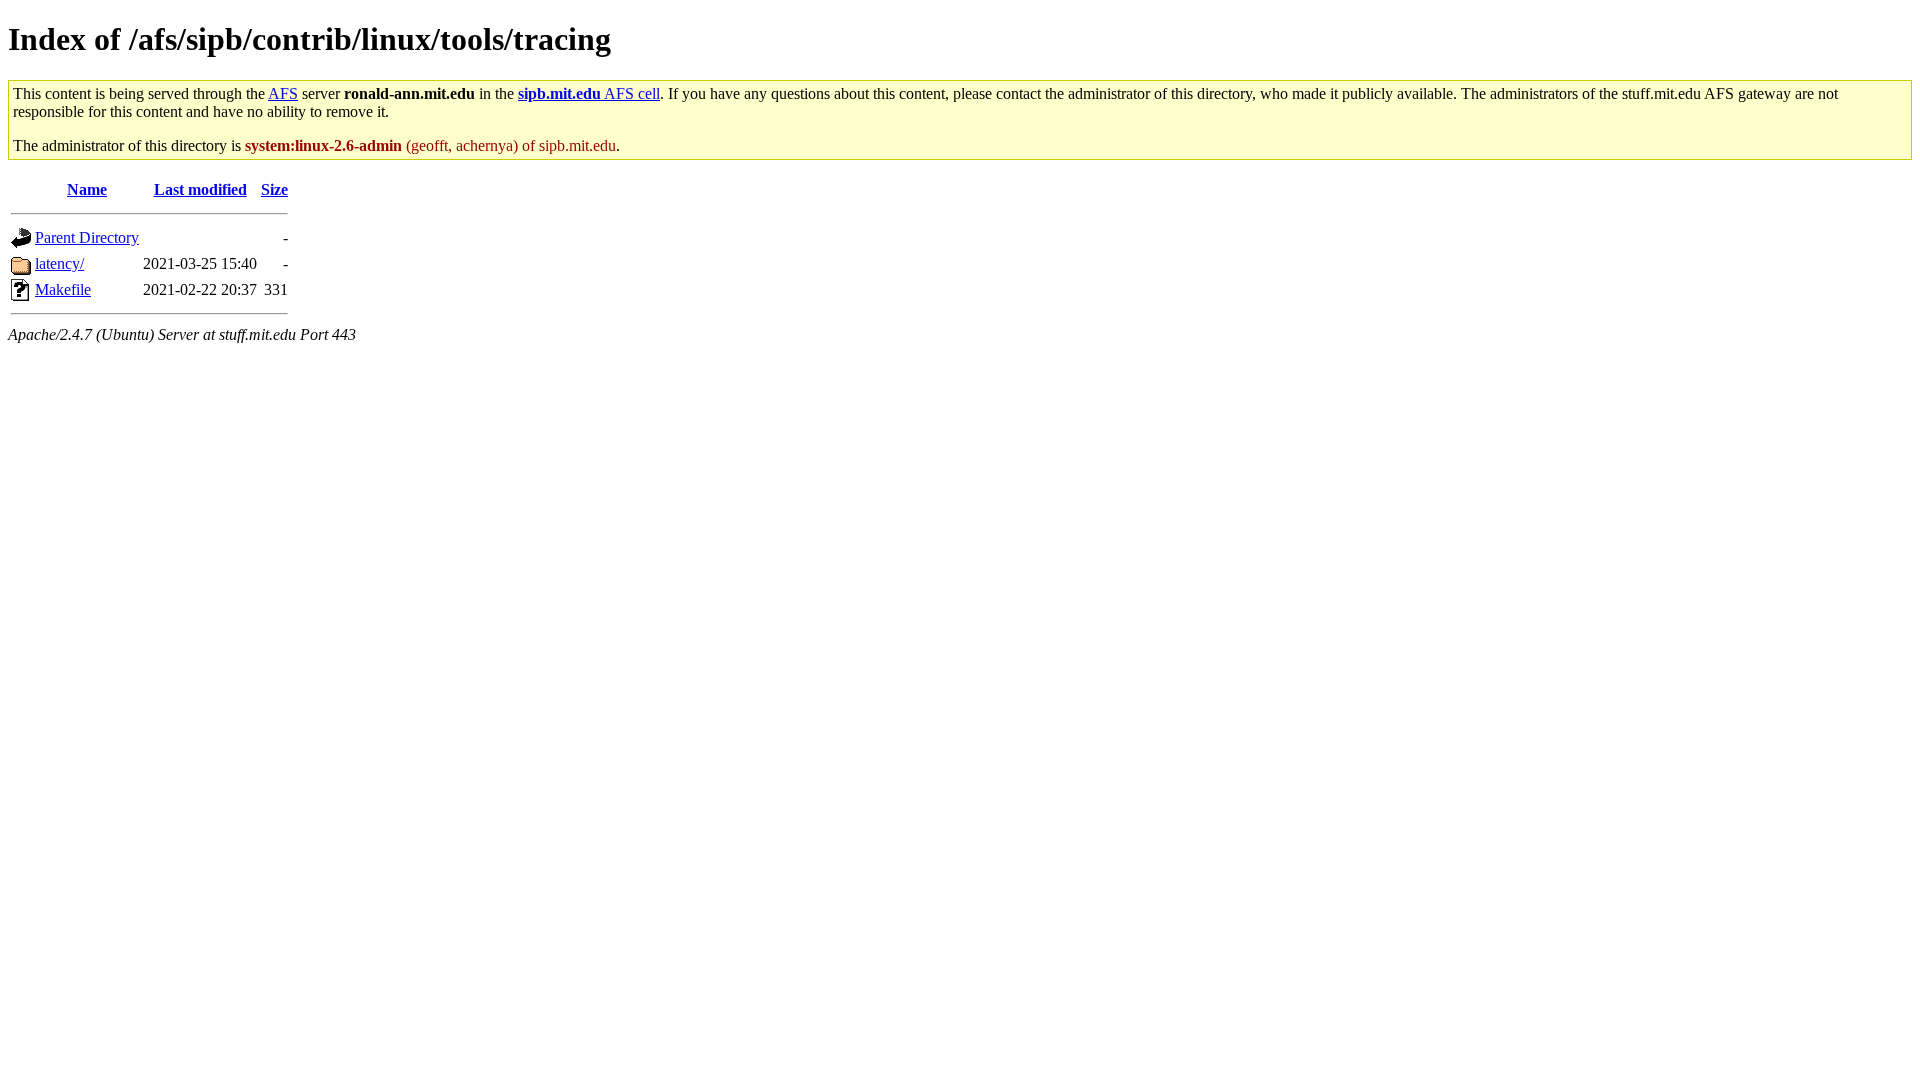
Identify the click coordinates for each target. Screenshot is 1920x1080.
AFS (283, 93)
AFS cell (589, 93)
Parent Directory (87, 237)
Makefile (63, 289)
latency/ (59, 263)
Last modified (200, 189)
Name (87, 189)
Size (274, 189)
